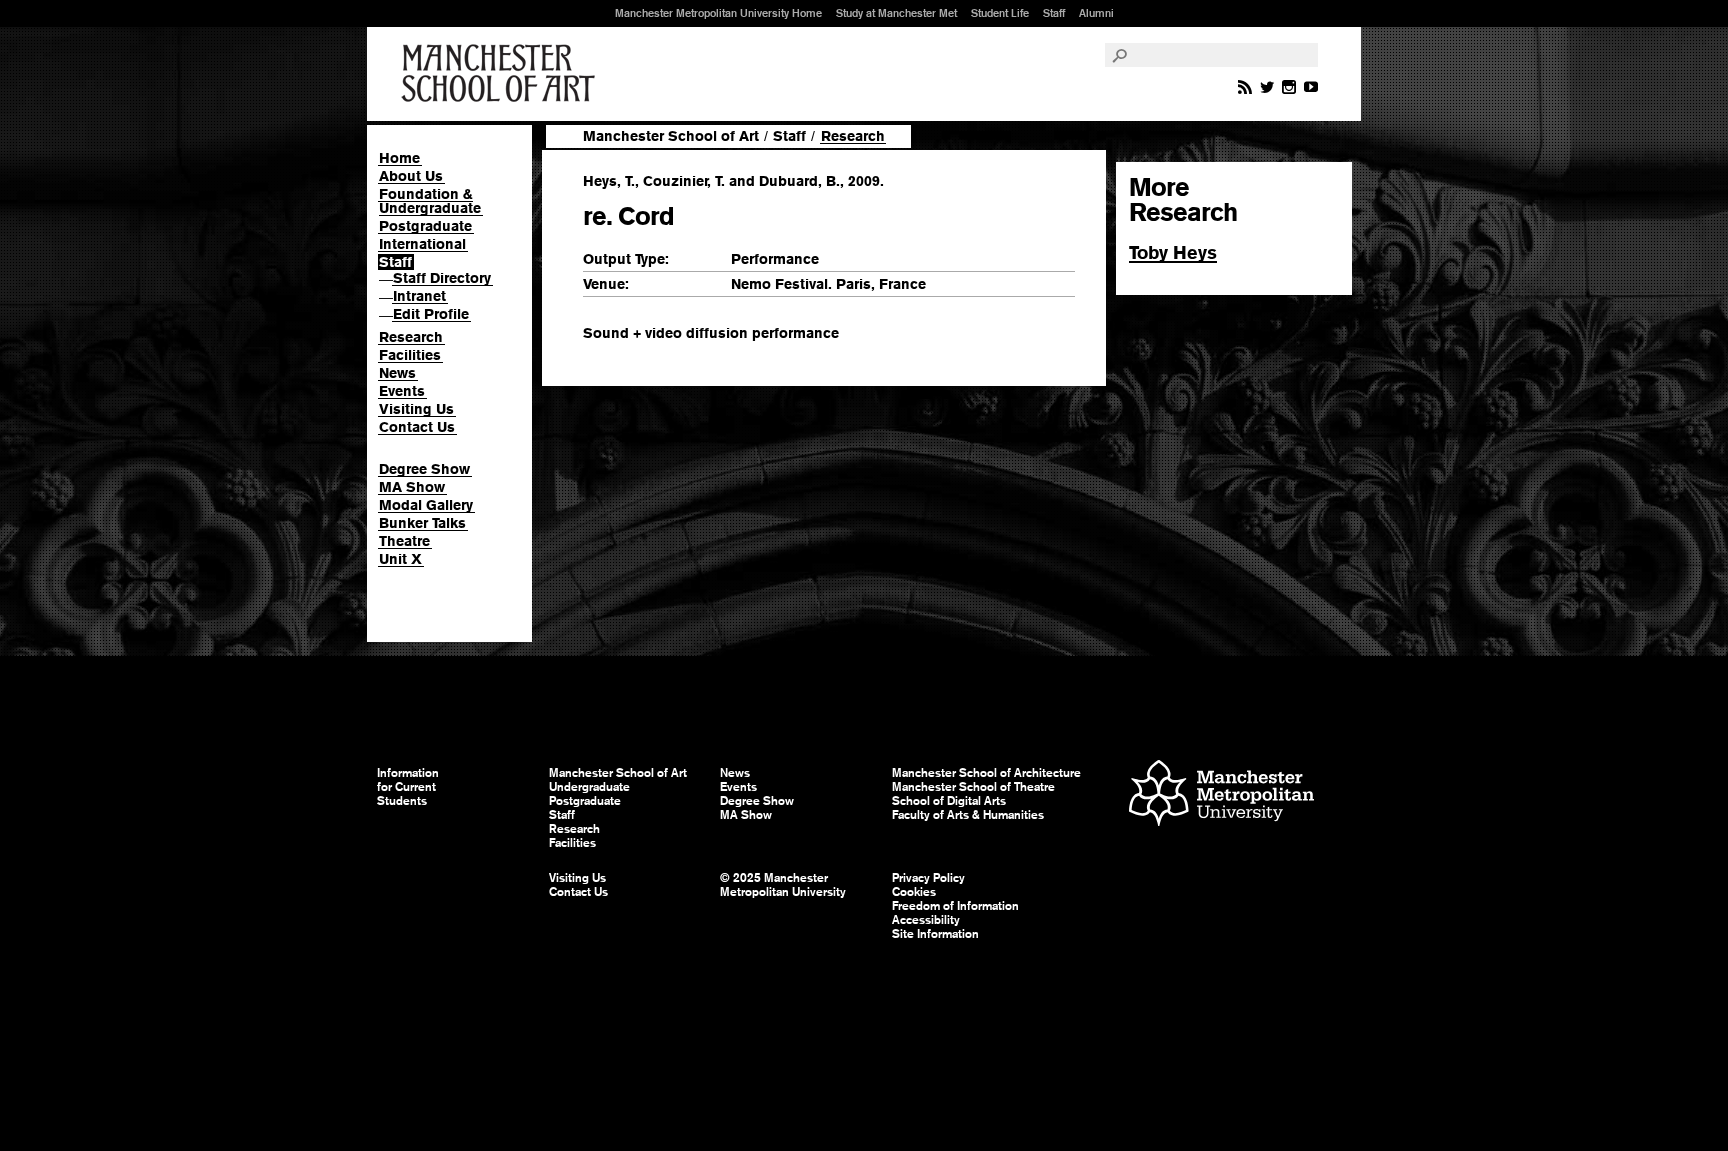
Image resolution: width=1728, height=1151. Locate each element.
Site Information (935, 934)
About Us (411, 176)
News (397, 373)
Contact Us (417, 427)
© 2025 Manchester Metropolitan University (783, 885)
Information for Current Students (408, 787)
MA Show (412, 487)
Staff (1054, 13)
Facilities (410, 355)
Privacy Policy (928, 878)
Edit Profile (431, 314)
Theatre (404, 541)
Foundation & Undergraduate (430, 201)
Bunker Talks (422, 523)
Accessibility (926, 920)
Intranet (419, 296)
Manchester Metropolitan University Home (718, 13)
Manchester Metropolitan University (1221, 795)
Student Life (1000, 13)
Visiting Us (416, 409)
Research (411, 337)
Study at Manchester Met (896, 13)
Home (399, 158)
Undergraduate (589, 787)
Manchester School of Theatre (973, 787)
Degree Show (424, 469)
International (422, 244)
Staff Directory (442, 278)
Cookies (914, 892)
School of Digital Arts (949, 801)
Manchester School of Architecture (986, 773)
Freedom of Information (955, 906)
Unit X (400, 559)
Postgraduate (425, 226)
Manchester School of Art (502, 74)
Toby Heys (1173, 252)
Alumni (1096, 13)
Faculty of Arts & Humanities (968, 815)
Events (402, 391)
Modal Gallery (426, 505)
